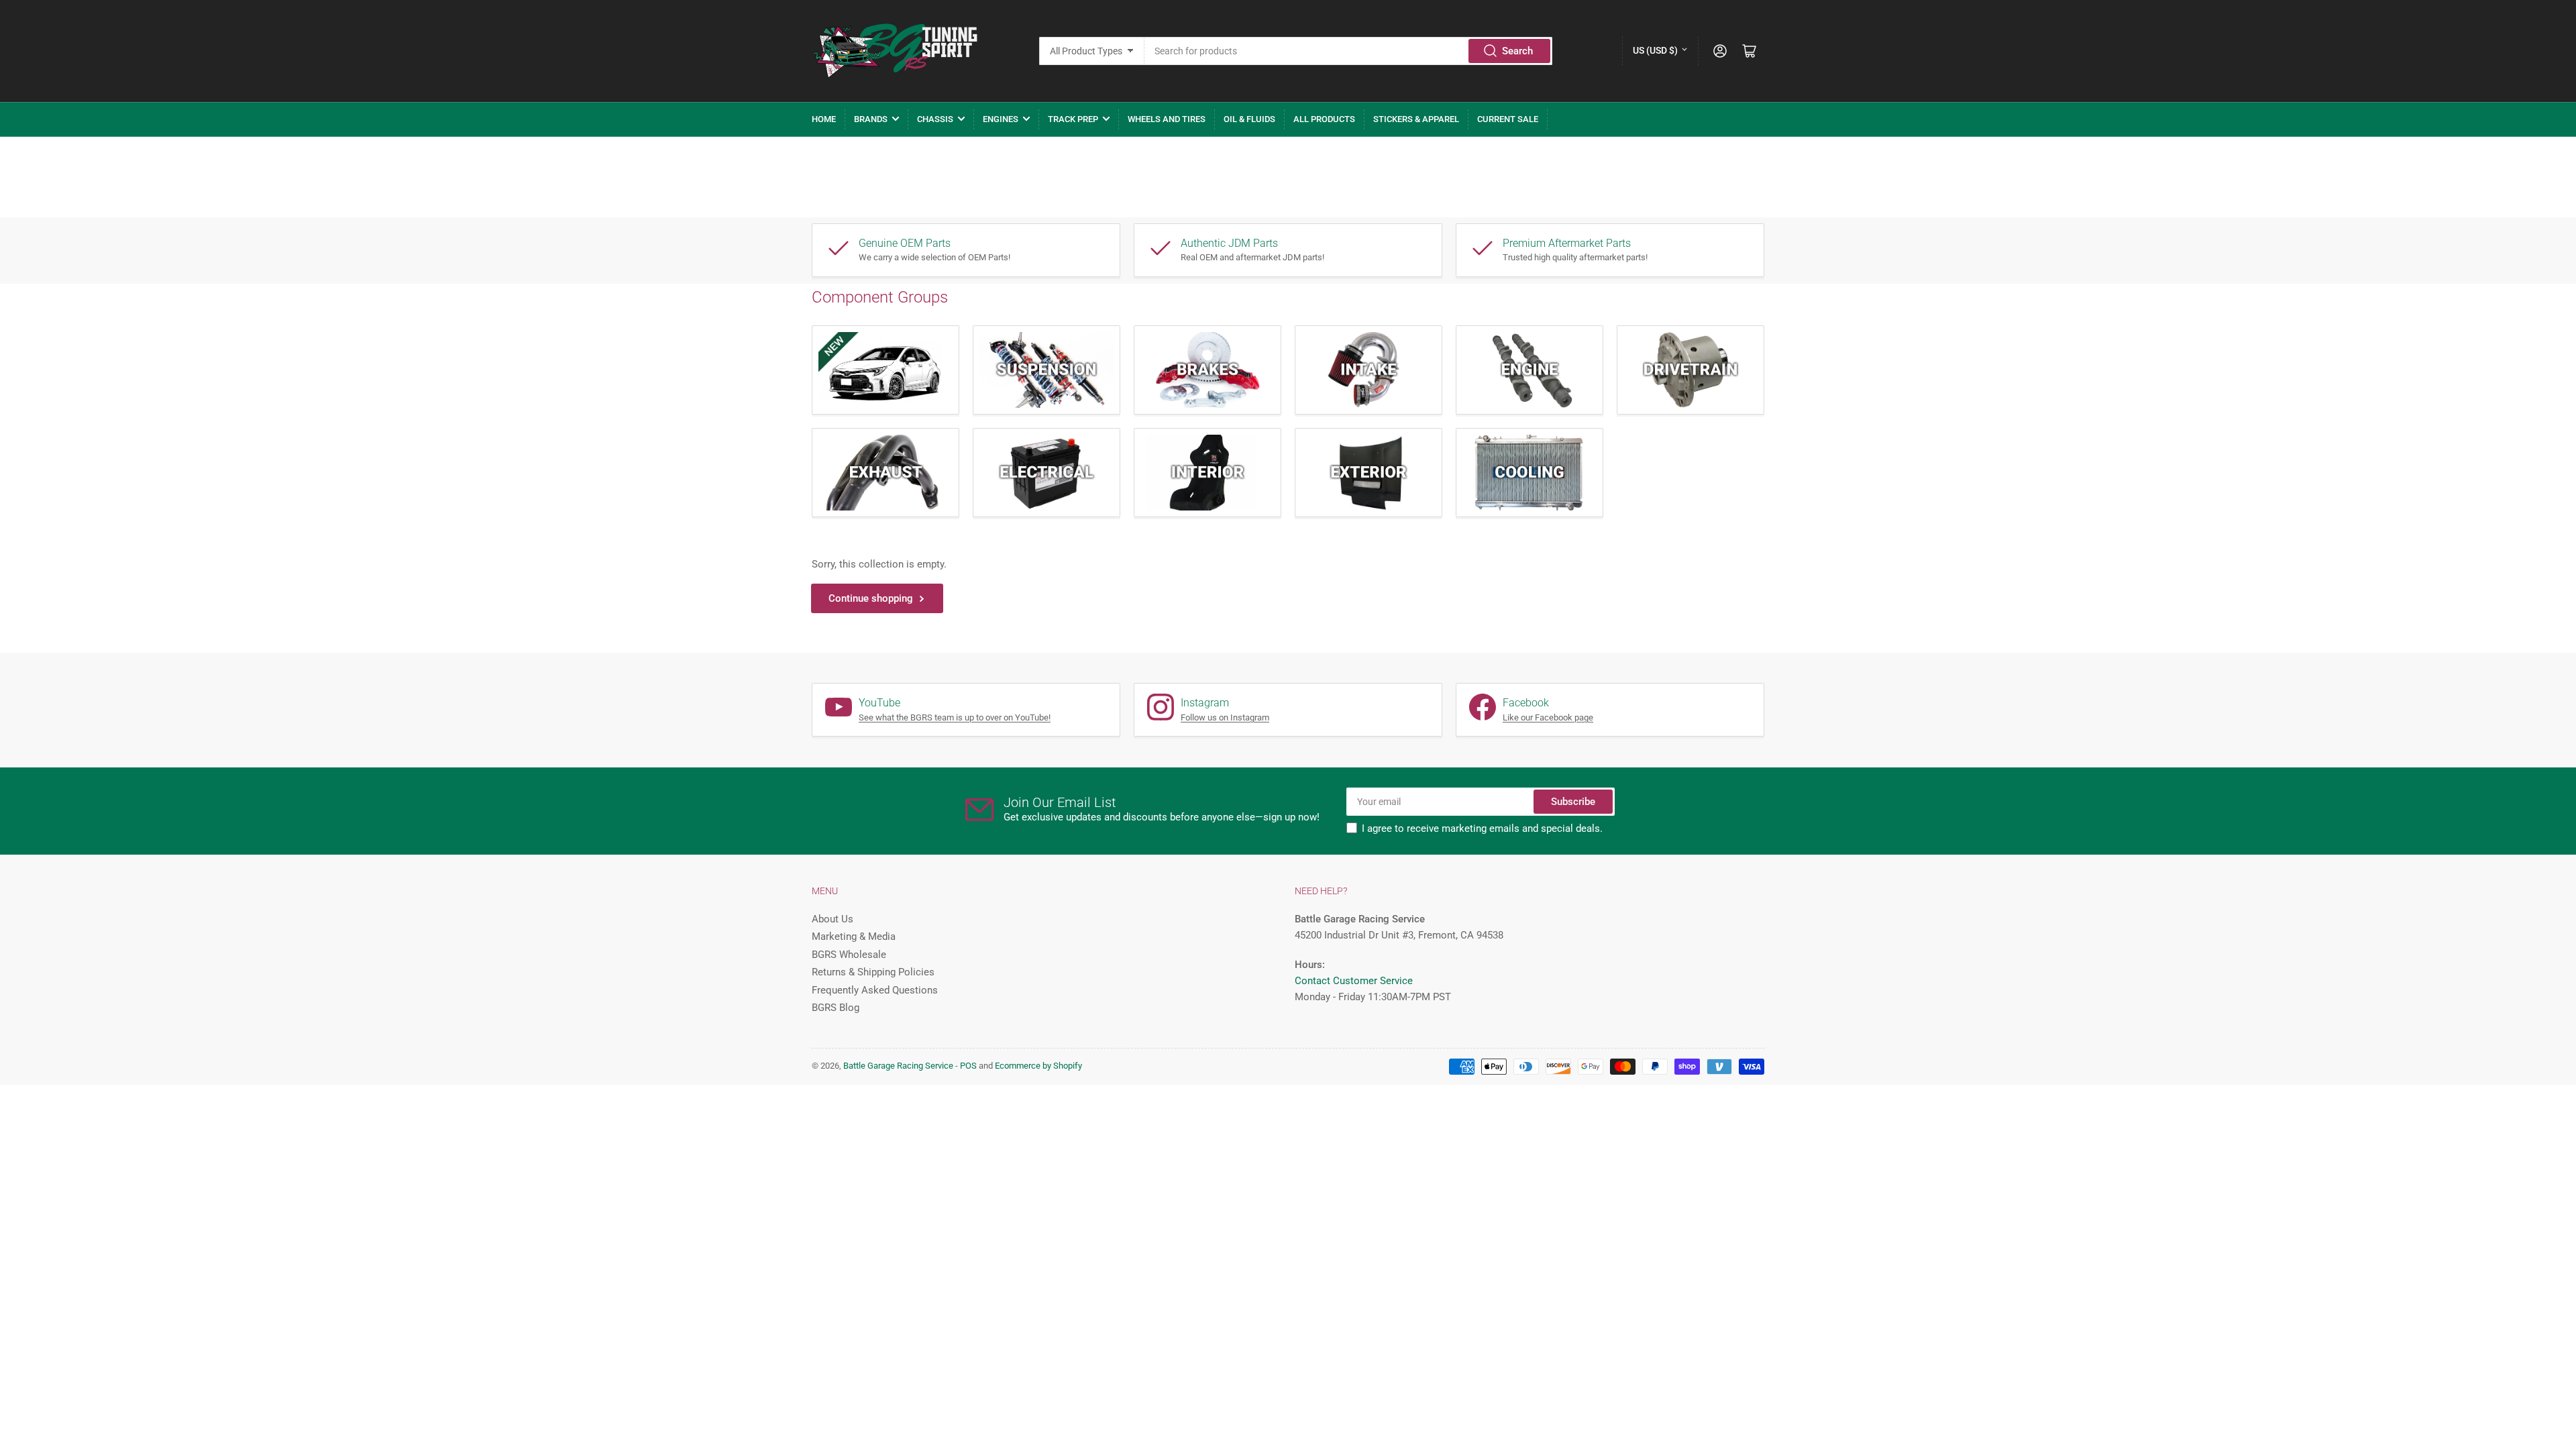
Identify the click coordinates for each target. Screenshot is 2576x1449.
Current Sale (1508, 119)
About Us (833, 919)
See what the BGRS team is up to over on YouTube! (955, 717)
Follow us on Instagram (1225, 717)
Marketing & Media (854, 936)
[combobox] (1349, 51)
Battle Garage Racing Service (898, 1066)
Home (824, 119)
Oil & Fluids (1249, 119)
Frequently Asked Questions (875, 990)
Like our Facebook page (1548, 717)
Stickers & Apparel (1416, 119)
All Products (1324, 119)
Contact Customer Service (1354, 981)
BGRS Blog (836, 1008)
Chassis (935, 119)
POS (968, 1066)
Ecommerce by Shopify (1038, 1066)
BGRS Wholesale (849, 955)
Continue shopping (871, 598)
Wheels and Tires (1167, 119)
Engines (1001, 119)
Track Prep (1073, 119)
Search (1517, 51)
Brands (871, 119)
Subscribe (1573, 802)
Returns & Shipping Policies (873, 972)
